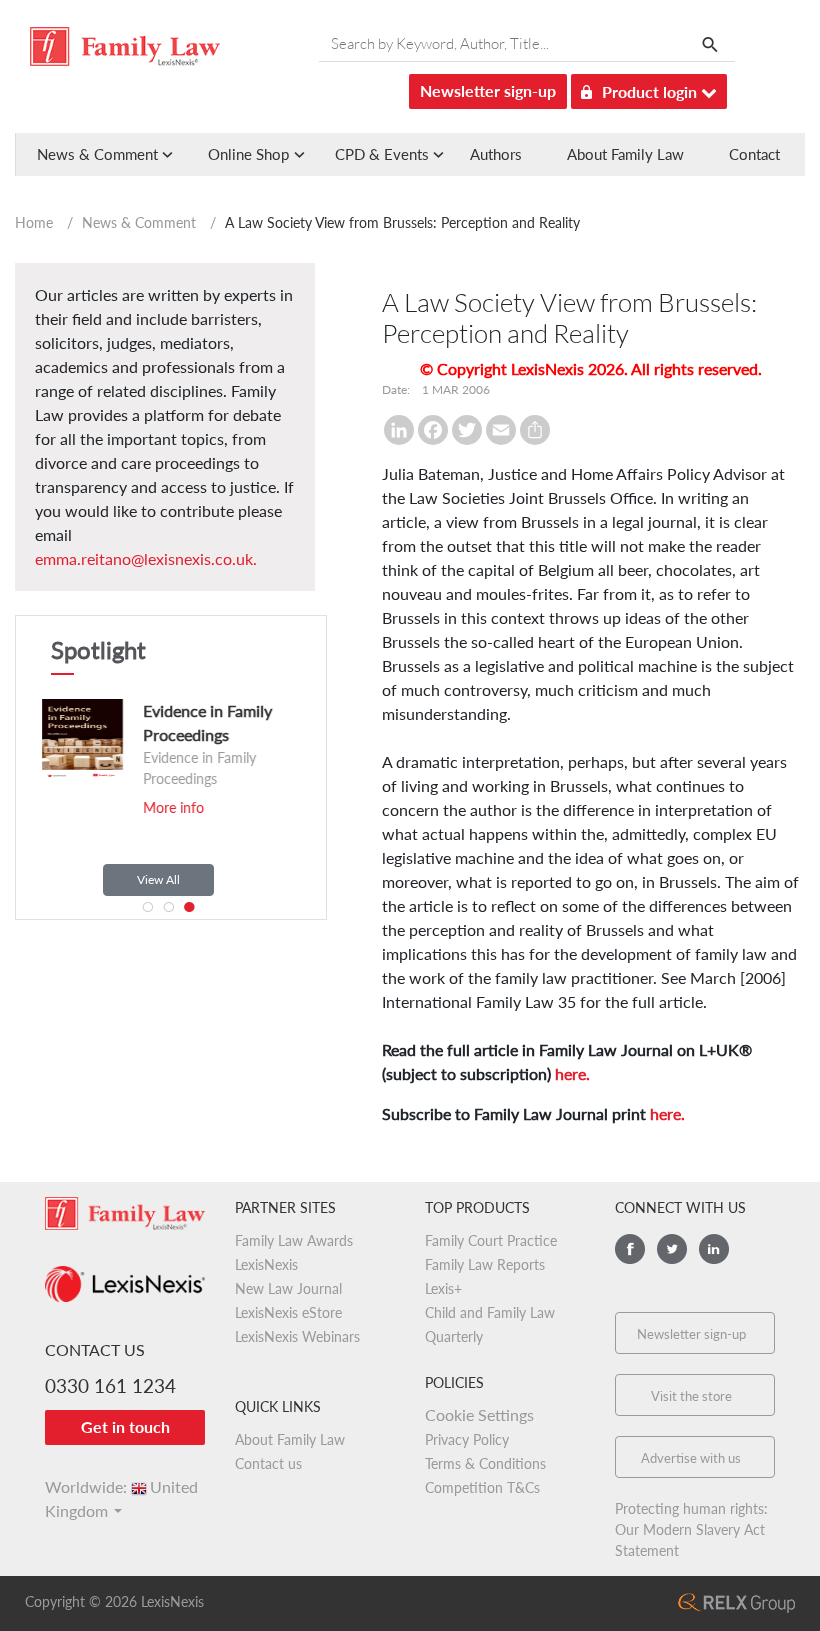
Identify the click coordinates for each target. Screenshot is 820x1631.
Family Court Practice (491, 1240)
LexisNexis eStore (288, 1312)
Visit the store (691, 1396)
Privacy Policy (467, 1439)
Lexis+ (443, 1288)
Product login (651, 91)
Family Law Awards (294, 1240)
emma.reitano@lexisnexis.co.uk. (146, 558)
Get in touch (125, 1426)
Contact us (268, 1463)
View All (158, 879)
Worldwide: (121, 1486)
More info (152, 807)
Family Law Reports (485, 1264)
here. (572, 1073)
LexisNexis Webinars (297, 1336)
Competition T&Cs (482, 1487)
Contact (754, 154)
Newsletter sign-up (488, 90)
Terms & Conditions (485, 1463)
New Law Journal (288, 1288)
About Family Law (625, 154)
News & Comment (139, 222)
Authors (496, 154)
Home (34, 222)
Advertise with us (691, 1458)
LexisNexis (266, 1264)
